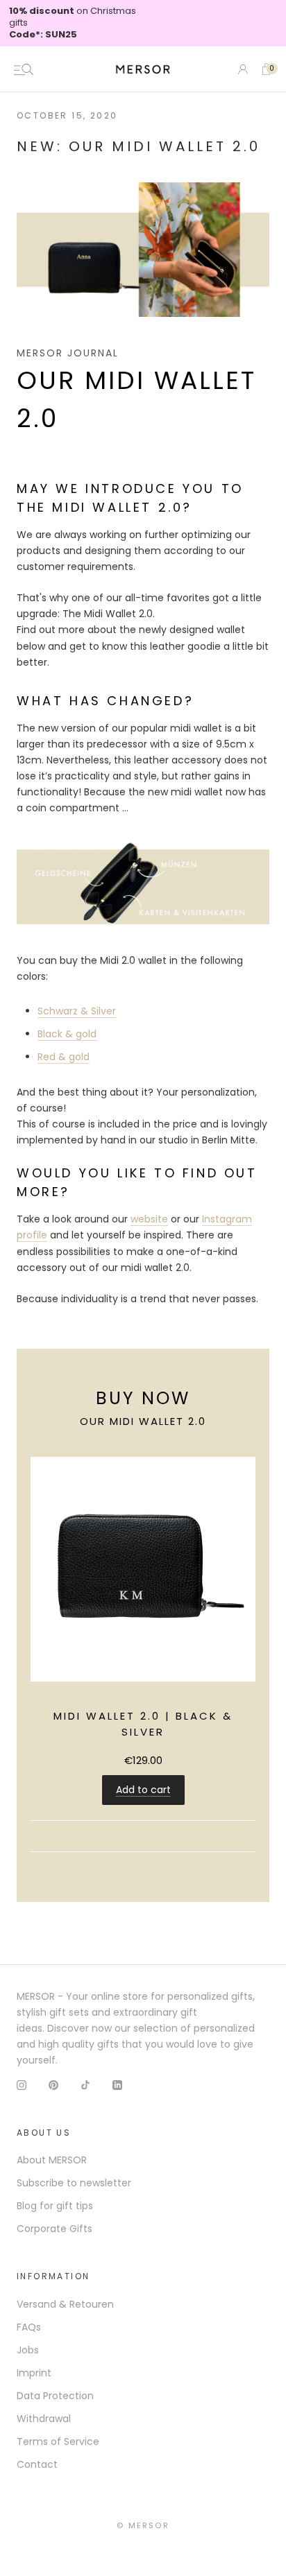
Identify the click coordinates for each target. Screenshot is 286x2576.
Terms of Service (58, 2441)
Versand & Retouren (65, 2304)
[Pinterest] (53, 2085)
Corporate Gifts (54, 2229)
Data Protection (55, 2396)
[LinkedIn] (117, 2085)
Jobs (28, 2350)
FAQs (29, 2327)
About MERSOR (52, 2160)
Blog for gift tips (55, 2206)
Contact (37, 2464)
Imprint (34, 2373)
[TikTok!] (85, 2085)
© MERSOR (143, 2525)
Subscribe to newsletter (74, 2183)
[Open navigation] (24, 69)
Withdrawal (44, 2419)
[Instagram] (22, 2085)
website (149, 1219)
